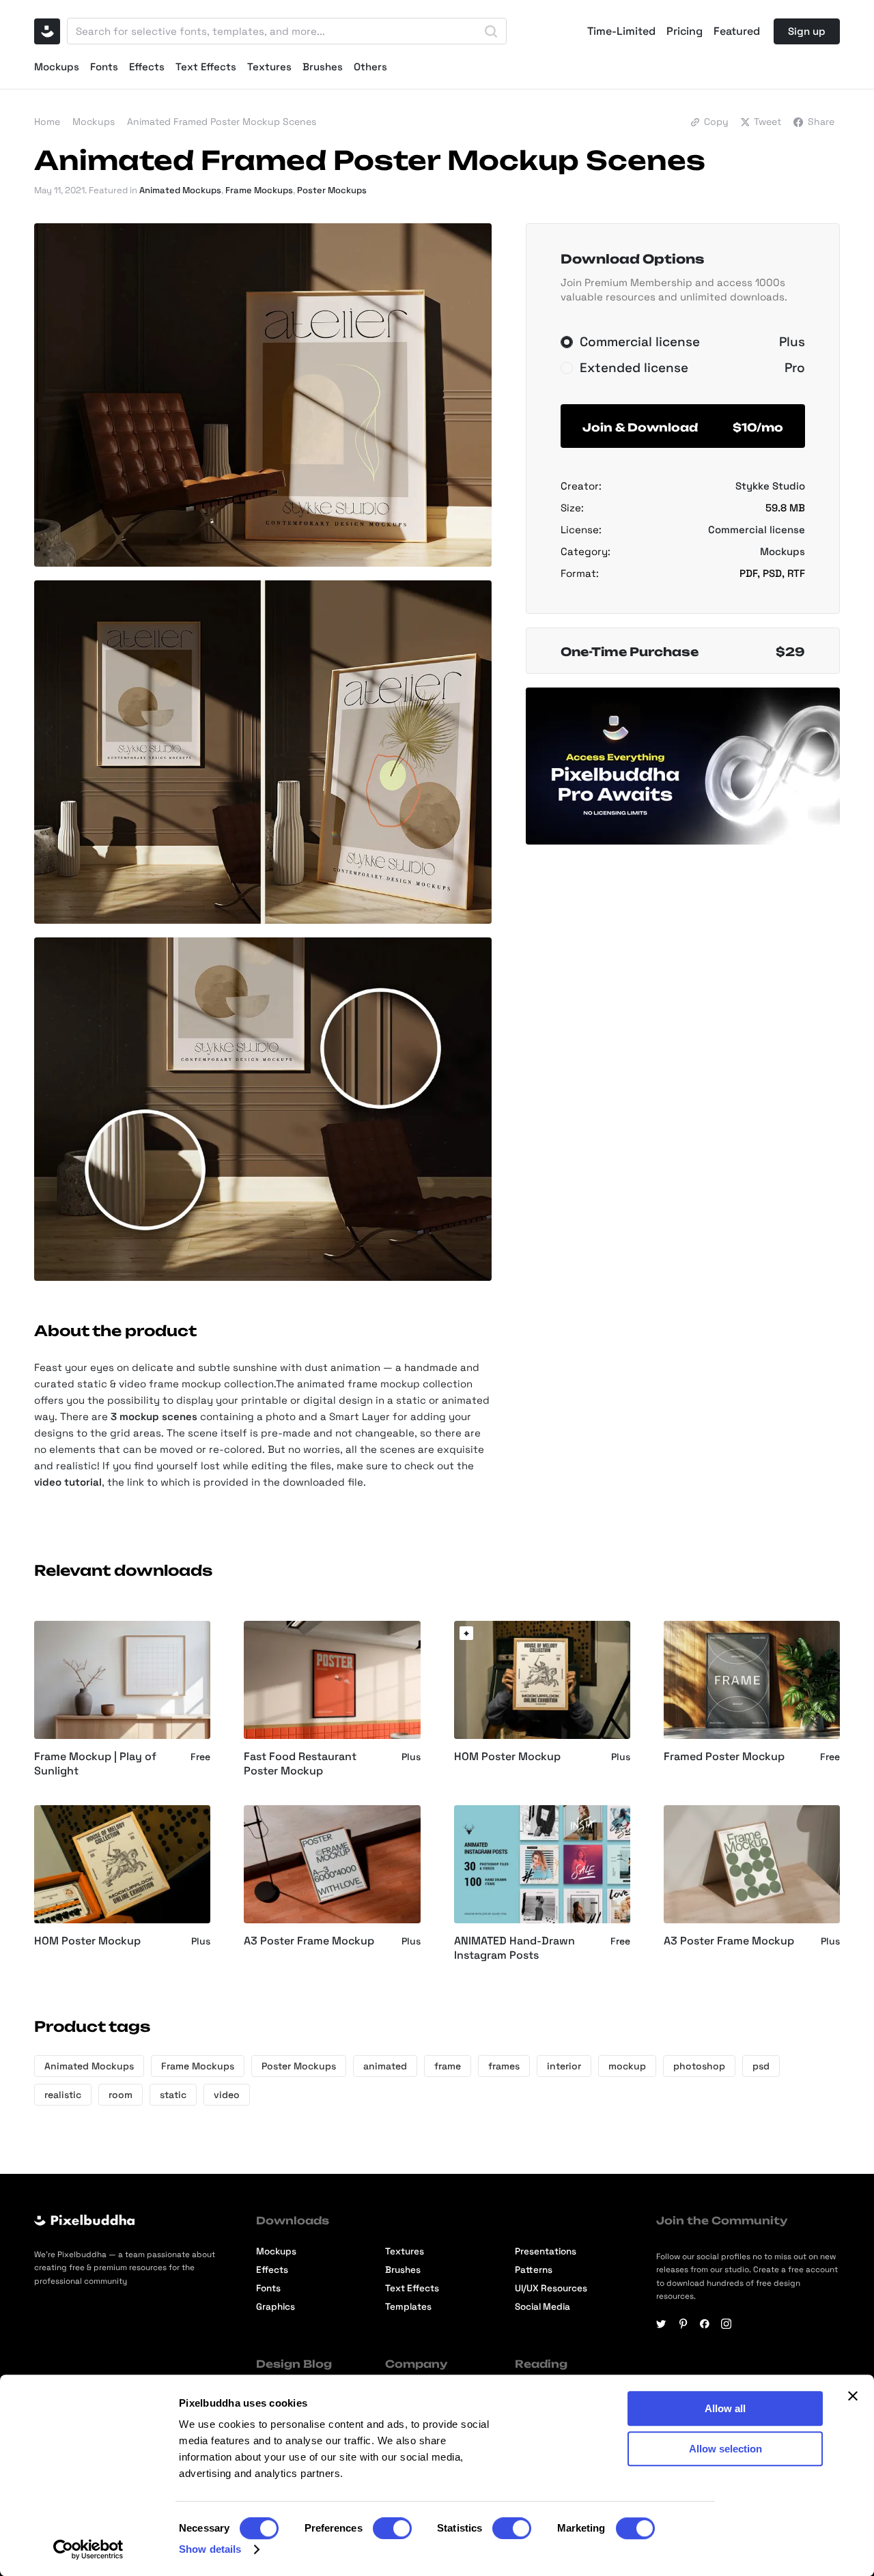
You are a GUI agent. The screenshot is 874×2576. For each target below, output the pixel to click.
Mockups (57, 67)
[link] (466, 1633)
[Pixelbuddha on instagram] (726, 2324)
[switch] (392, 2528)
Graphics (276, 2307)
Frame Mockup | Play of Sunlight (95, 1764)
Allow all (725, 2408)
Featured (737, 31)
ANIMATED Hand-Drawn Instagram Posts (514, 1948)
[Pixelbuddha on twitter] (661, 2324)
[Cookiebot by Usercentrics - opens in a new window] (88, 2549)
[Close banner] (853, 2396)
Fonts (104, 67)
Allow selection (725, 2449)
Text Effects (206, 67)
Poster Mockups (332, 190)
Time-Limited (621, 31)
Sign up (807, 31)
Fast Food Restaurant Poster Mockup (300, 1764)
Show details (210, 2549)
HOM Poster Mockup (507, 1757)
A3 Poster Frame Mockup (309, 1941)
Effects (147, 67)
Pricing (685, 31)
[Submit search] (491, 31)
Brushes (323, 67)
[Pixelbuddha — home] (47, 31)
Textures (269, 67)
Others (370, 67)
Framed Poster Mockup (724, 1757)
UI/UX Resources (551, 2288)
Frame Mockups (259, 190)
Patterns (534, 2270)
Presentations (546, 2251)
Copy (716, 122)
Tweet (767, 122)
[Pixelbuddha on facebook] (705, 2324)
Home (47, 122)
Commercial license (757, 529)
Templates (408, 2307)
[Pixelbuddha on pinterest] (683, 2324)
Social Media (542, 2307)
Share (821, 122)
